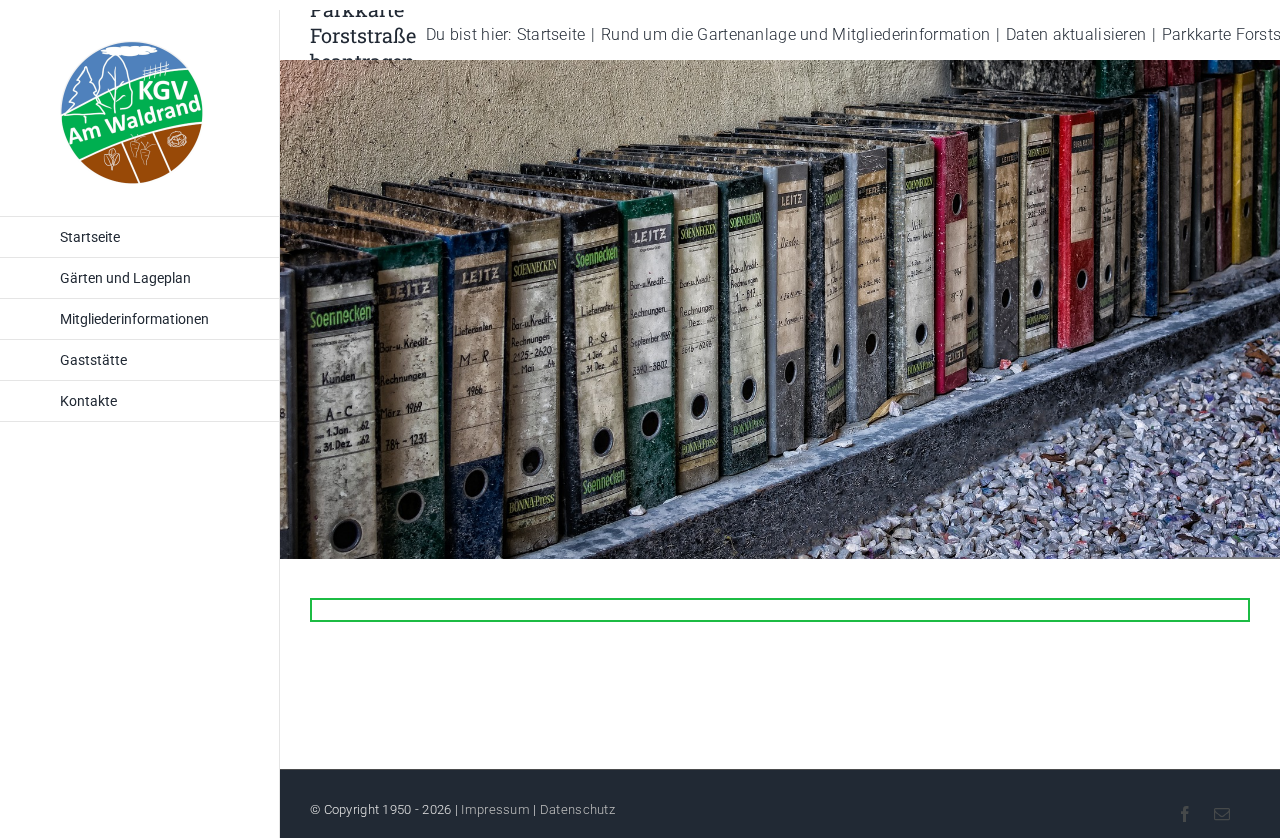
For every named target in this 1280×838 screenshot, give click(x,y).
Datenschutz (577, 809)
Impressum (495, 809)
